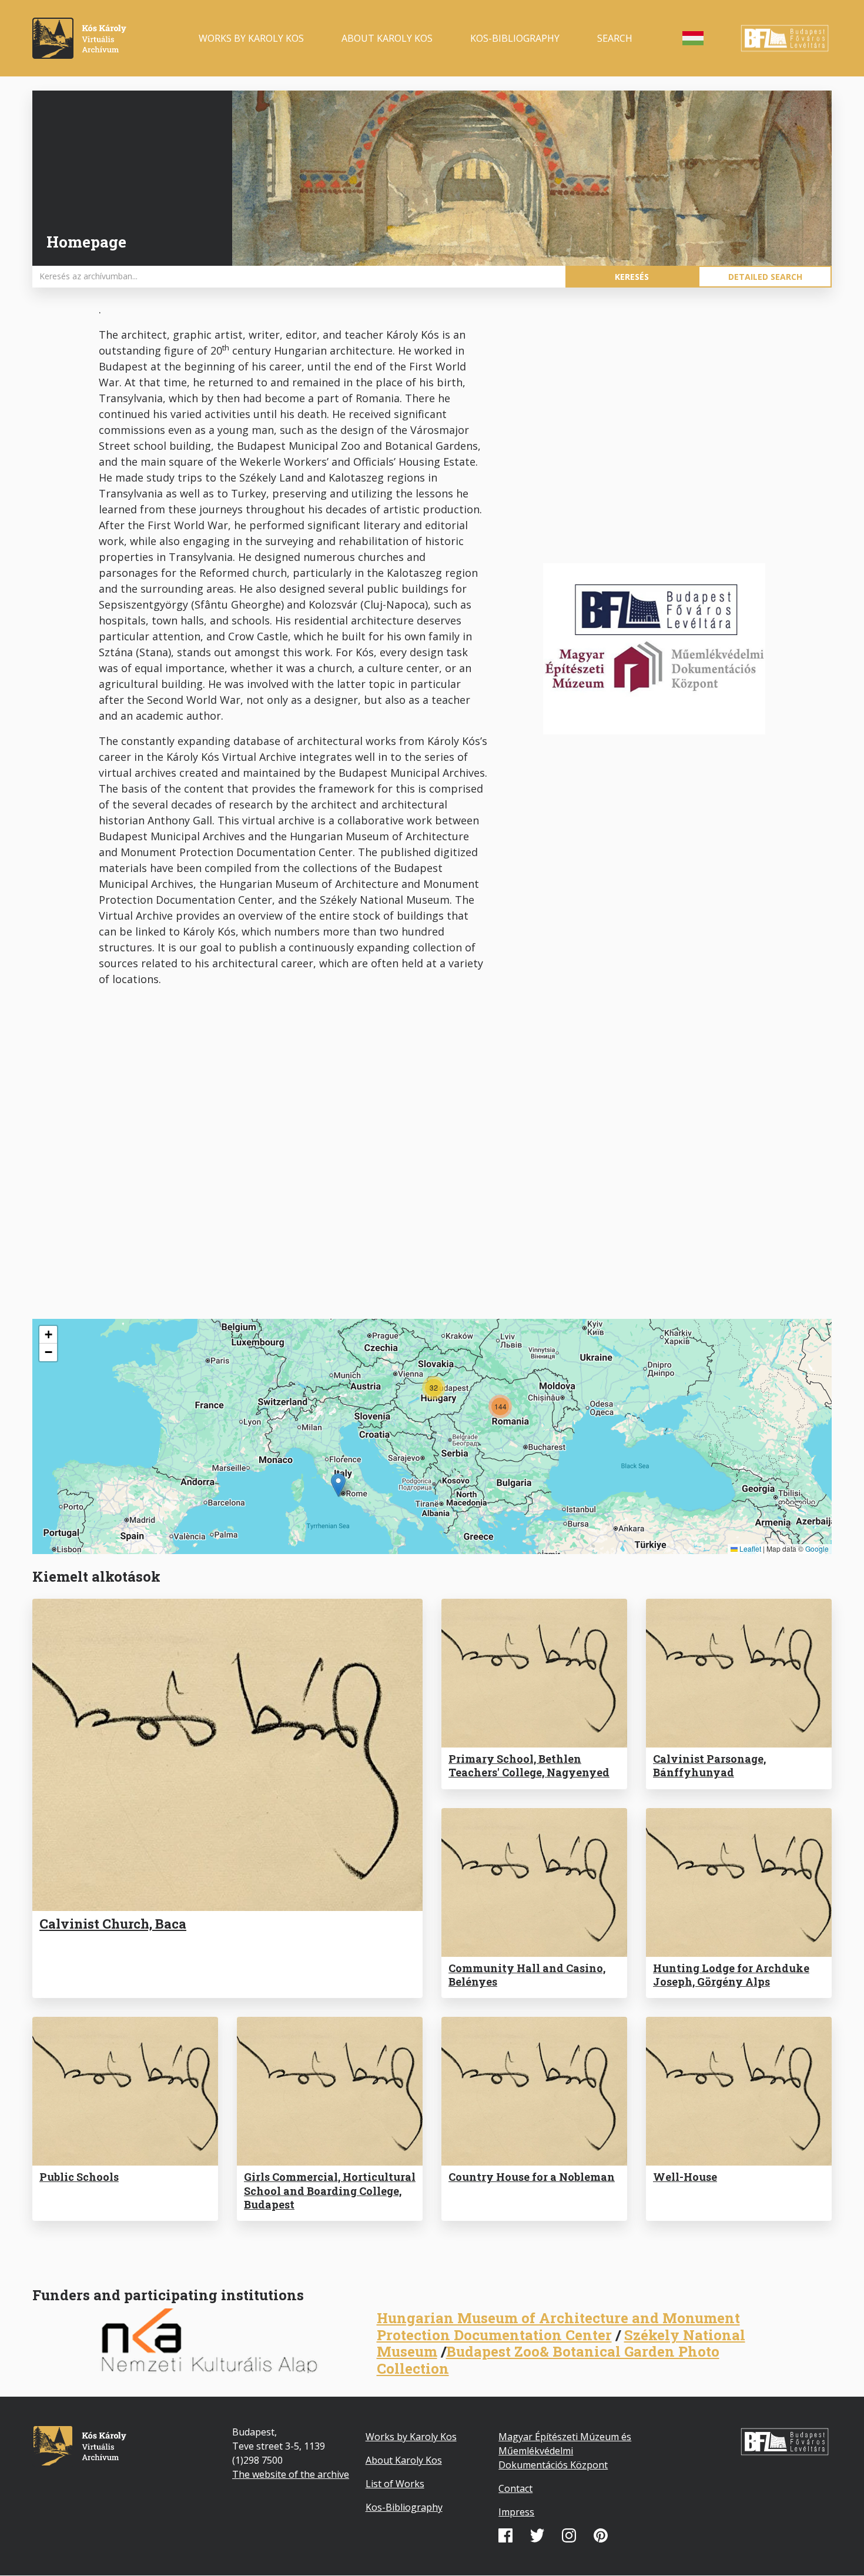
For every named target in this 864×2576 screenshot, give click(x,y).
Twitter (537, 2535)
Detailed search (765, 277)
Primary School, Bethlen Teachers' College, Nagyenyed (529, 1765)
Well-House (685, 2177)
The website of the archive (291, 2474)
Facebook (505, 2535)
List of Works (395, 2484)
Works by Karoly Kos (251, 38)
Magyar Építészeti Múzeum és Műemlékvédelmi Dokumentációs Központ (565, 2451)
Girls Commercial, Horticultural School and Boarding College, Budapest (330, 2191)
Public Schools (79, 2177)
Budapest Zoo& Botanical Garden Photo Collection (548, 2360)
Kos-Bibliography (515, 38)
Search (615, 38)
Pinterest (601, 2535)
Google (817, 1548)
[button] (338, 1485)
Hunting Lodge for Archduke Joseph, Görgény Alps (731, 1975)
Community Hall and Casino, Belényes (527, 1975)
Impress (516, 2512)
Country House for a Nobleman (532, 2177)
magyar (693, 38)
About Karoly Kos (387, 38)
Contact (515, 2488)
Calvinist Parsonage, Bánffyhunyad (709, 1765)
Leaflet (749, 1548)
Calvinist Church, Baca (113, 1924)
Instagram (569, 2535)
